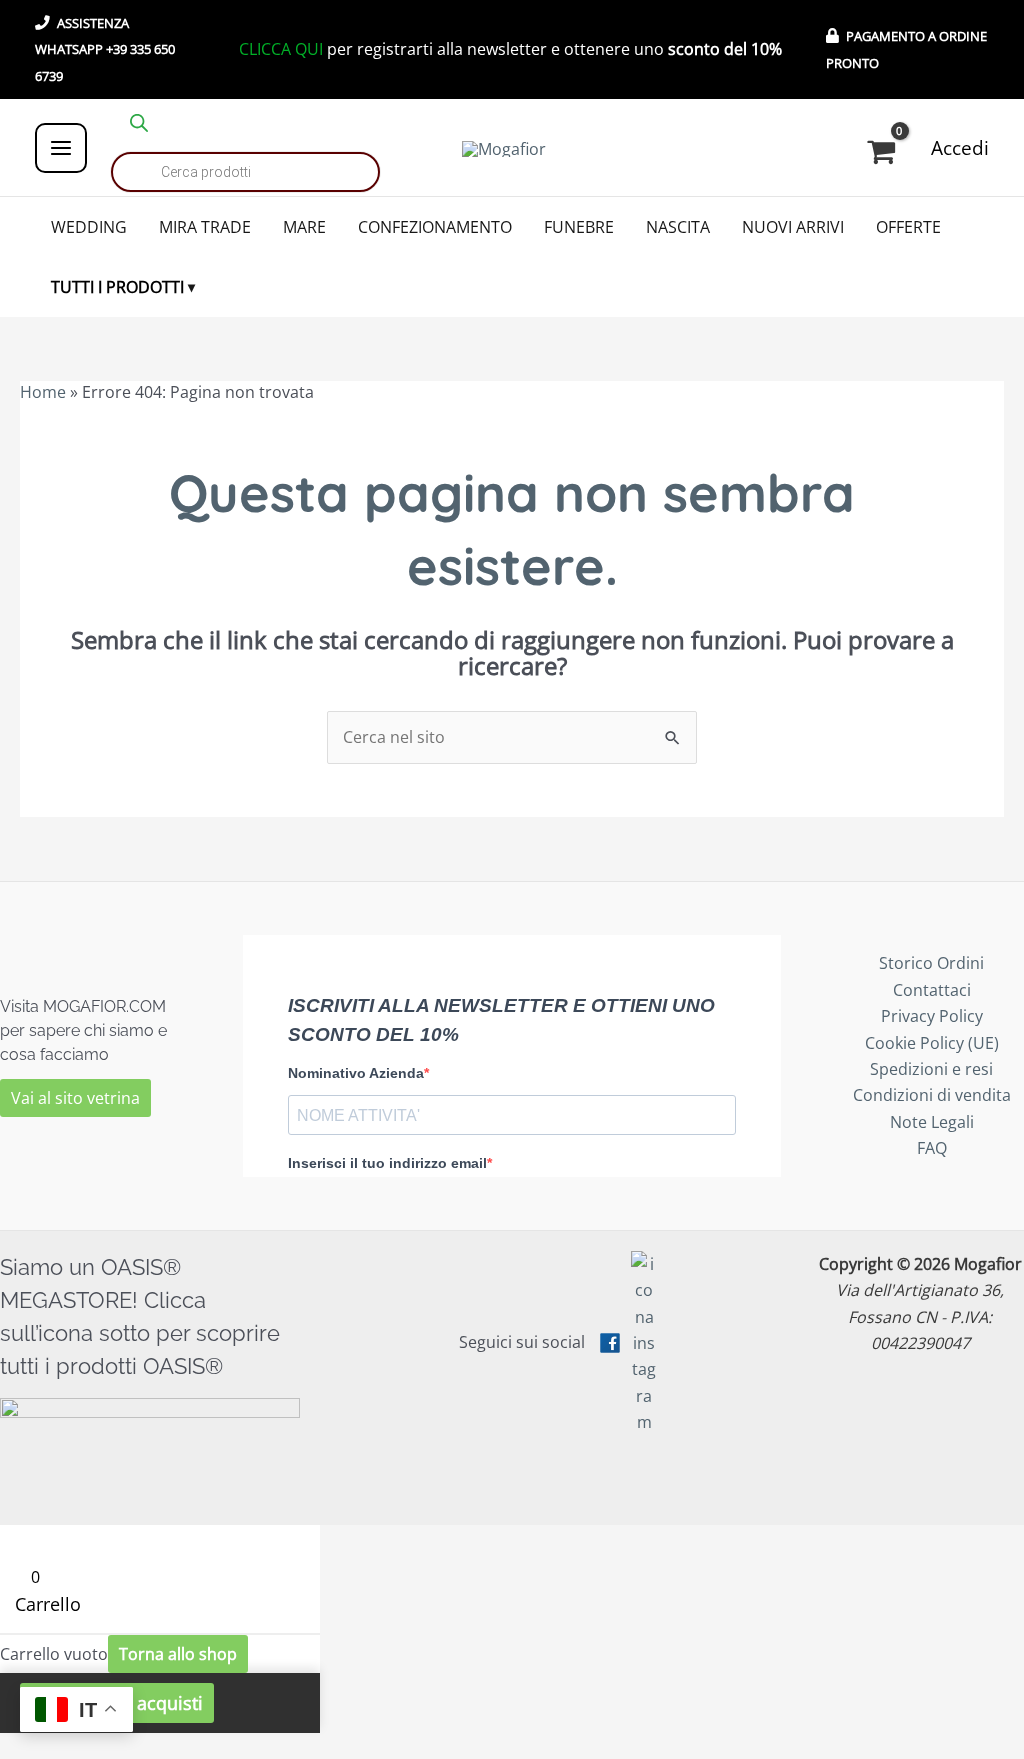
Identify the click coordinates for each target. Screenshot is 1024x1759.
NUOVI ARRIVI (793, 227)
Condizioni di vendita (932, 1095)
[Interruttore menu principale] (61, 148)
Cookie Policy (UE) (932, 1043)
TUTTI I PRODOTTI (117, 287)
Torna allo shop (178, 1654)
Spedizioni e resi (931, 1069)
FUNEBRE (579, 227)
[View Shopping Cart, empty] (884, 152)
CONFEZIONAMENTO (435, 227)
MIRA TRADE (205, 227)
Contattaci (932, 990)
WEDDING (89, 227)
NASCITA (678, 227)
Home (43, 392)
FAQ (932, 1148)
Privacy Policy (932, 1016)
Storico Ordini (931, 963)
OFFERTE (908, 227)
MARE (304, 227)
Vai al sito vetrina (75, 1098)
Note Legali (932, 1122)
